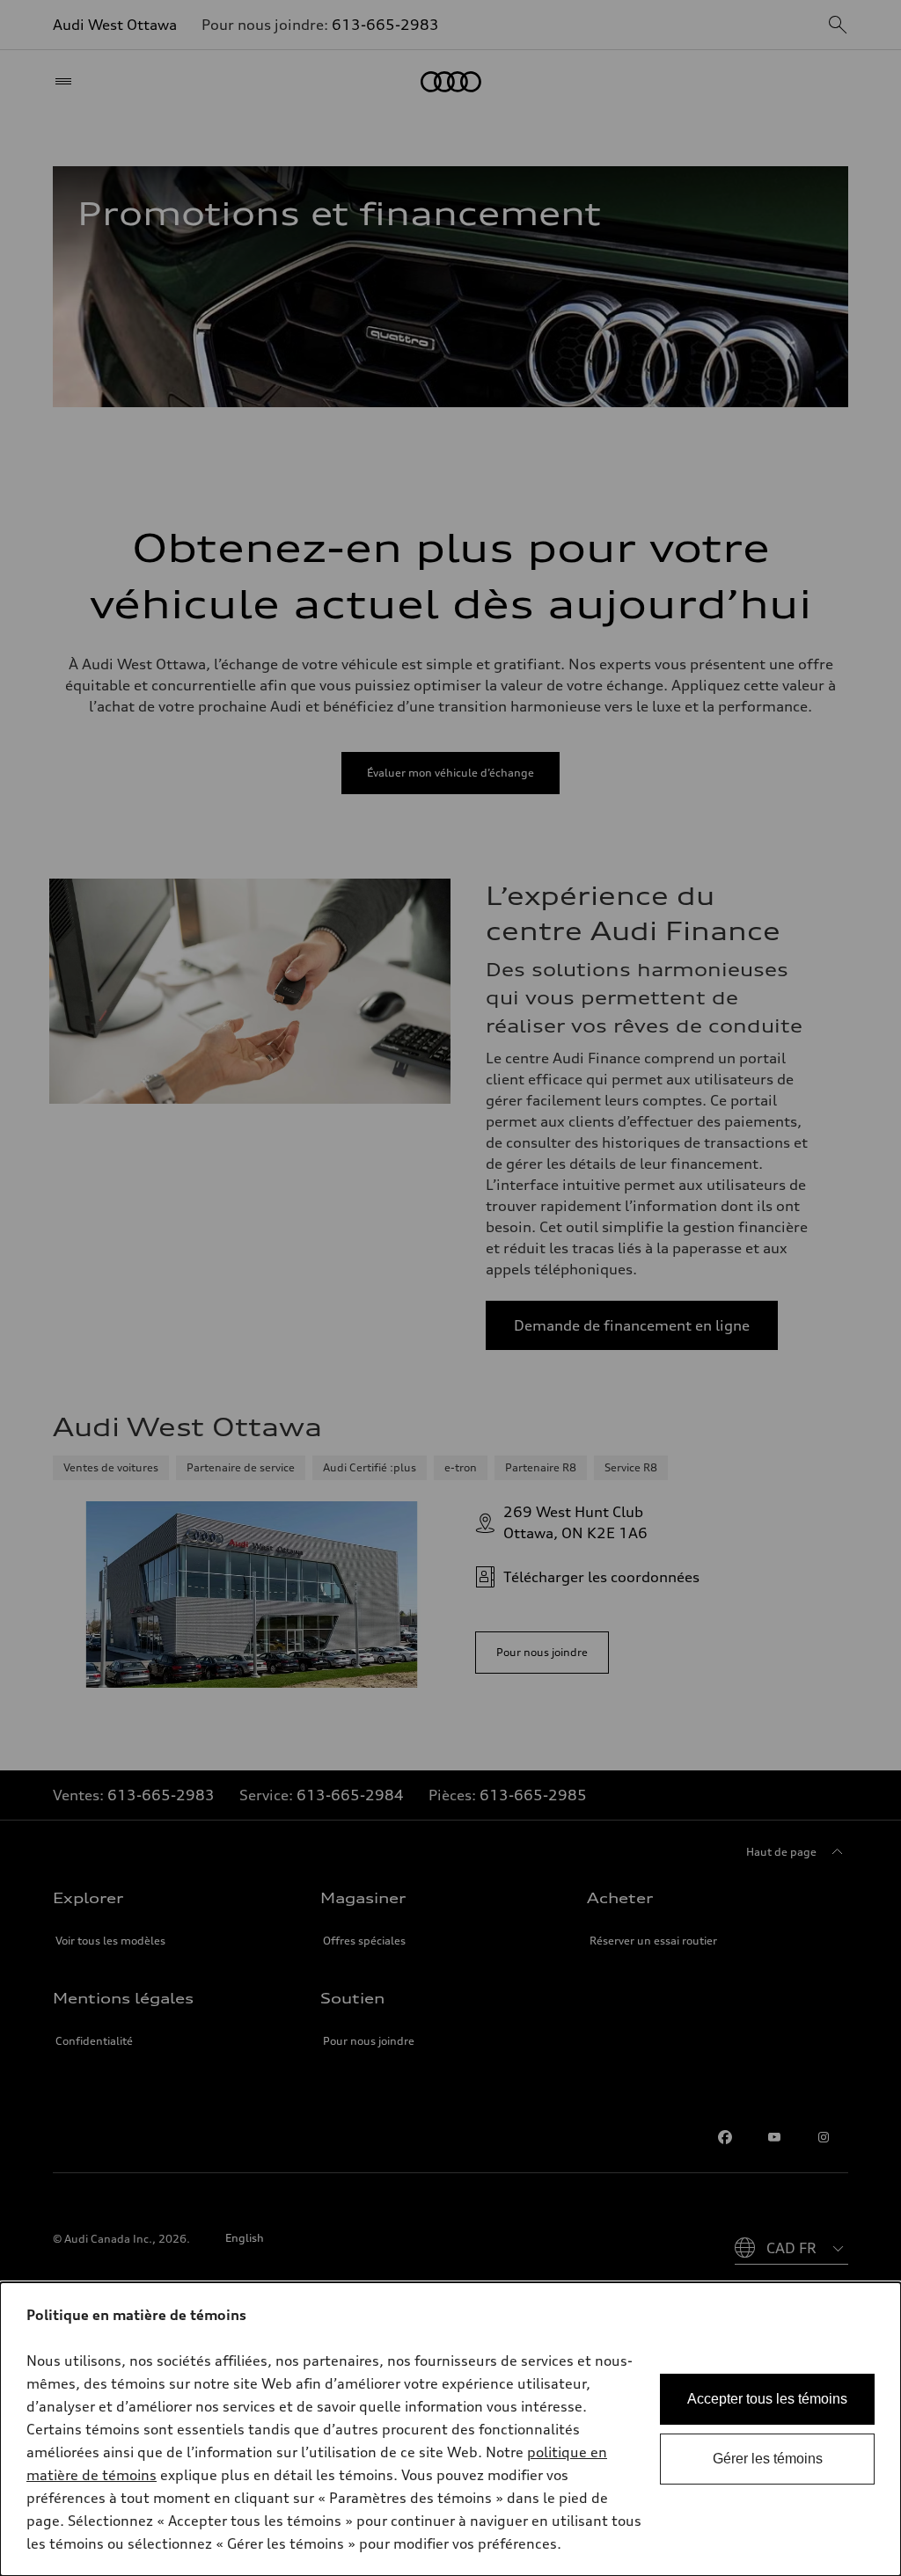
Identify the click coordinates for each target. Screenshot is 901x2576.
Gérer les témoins (768, 2459)
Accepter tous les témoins (767, 2399)
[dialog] (450, 2429)
